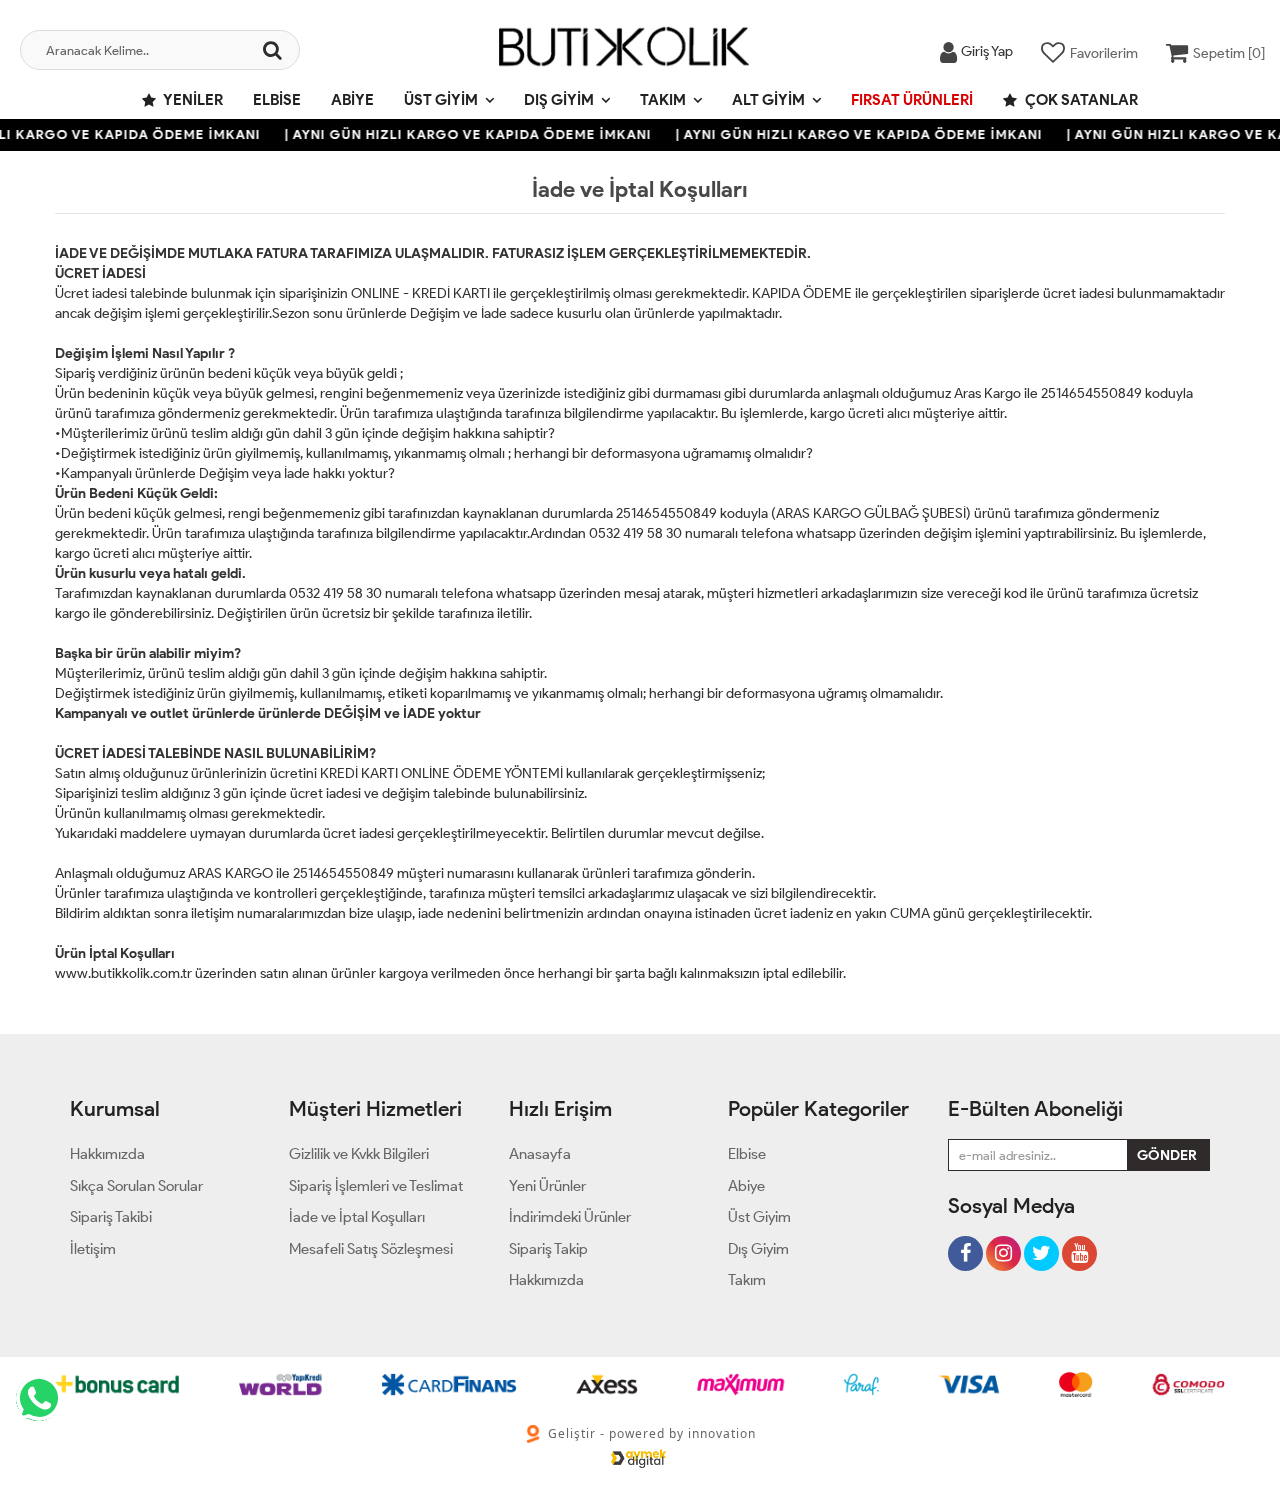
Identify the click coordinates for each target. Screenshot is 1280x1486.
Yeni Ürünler (547, 1186)
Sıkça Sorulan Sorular (136, 1186)
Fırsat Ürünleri (912, 100)
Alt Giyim (768, 100)
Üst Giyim (441, 100)
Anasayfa (540, 1154)
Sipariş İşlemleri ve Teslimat (376, 1186)
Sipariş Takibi (111, 1217)
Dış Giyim (559, 100)
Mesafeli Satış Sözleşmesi (371, 1249)
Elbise (277, 100)
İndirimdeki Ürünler (570, 1217)
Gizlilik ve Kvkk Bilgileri (359, 1154)
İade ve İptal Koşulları (357, 1217)
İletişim (93, 1249)
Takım (663, 100)
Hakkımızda (107, 1154)
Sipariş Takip (548, 1249)
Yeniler (192, 100)
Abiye (352, 100)
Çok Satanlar (1080, 100)
